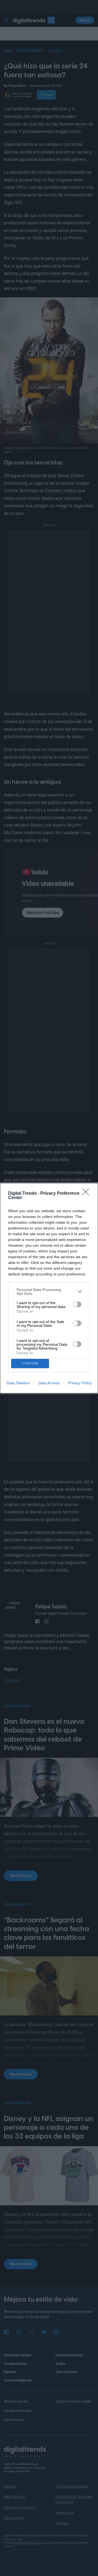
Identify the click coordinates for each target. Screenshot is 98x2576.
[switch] (77, 1304)
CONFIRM (30, 1363)
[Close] (87, 1194)
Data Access (49, 1383)
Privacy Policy (80, 1383)
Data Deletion (18, 1383)
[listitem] (49, 1292)
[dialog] (49, 1288)
